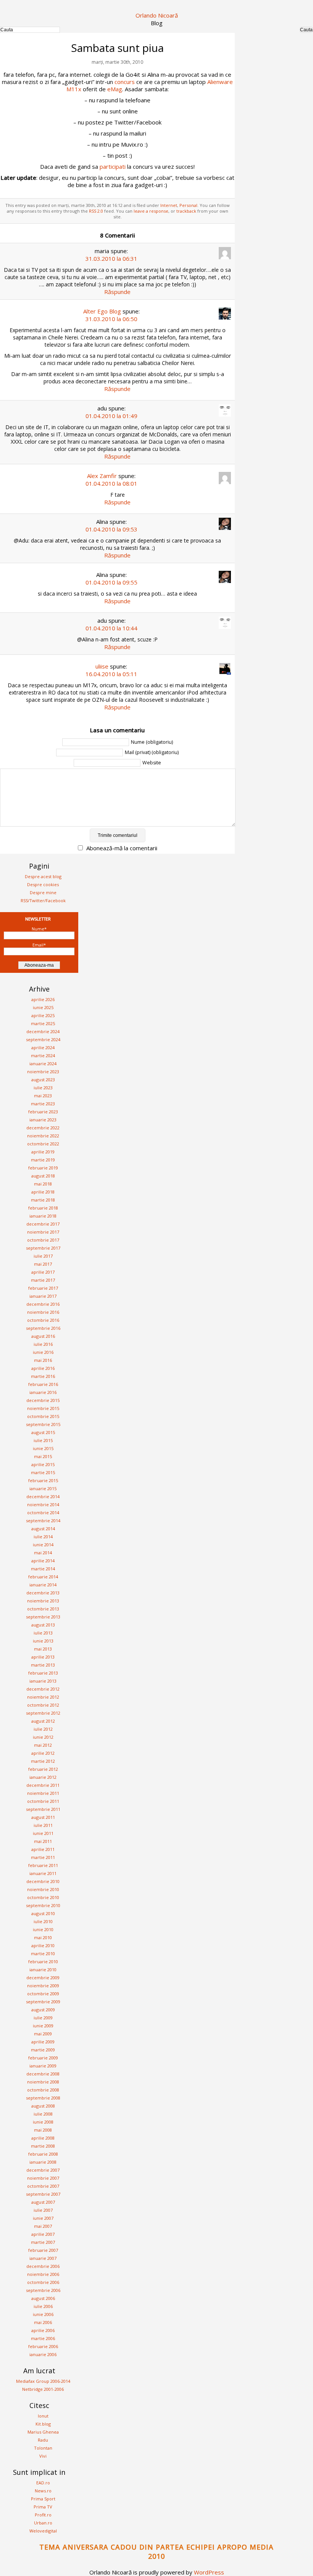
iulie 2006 (43, 2306)
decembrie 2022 (43, 1128)
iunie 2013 (43, 1641)
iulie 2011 (43, 1825)
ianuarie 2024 (43, 1064)
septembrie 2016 (43, 1328)
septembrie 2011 (43, 1809)
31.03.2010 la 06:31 (111, 258)
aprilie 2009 (43, 2042)
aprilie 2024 (43, 1047)
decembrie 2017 (43, 1224)
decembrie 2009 (43, 1978)
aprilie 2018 (43, 1192)
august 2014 (43, 1529)
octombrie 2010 (43, 1897)
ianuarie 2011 (43, 1873)
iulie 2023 (43, 1088)
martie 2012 (43, 1761)
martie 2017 (43, 1280)
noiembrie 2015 (43, 1408)
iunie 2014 (43, 1545)
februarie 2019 (43, 1168)
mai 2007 (43, 2226)
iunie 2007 (43, 2218)
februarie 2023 (43, 1112)
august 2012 (43, 1721)
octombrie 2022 (43, 1144)
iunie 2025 (43, 1007)
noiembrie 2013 (43, 1601)
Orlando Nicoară (157, 15)
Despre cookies (43, 884)
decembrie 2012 (43, 1689)
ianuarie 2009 (43, 2066)
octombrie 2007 (43, 2186)
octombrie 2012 (43, 1705)
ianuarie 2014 (43, 1585)
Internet (169, 205)
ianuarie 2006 (43, 2354)
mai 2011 (43, 1841)
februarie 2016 (43, 1384)
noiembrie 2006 (43, 2274)
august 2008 (43, 2106)
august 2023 (43, 1080)
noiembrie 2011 (43, 1793)
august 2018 (43, 1176)
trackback (186, 211)
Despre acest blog (43, 876)
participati (113, 166)
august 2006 (43, 2298)
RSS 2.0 (96, 211)
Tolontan (43, 2448)
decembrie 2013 (43, 1593)
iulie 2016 (43, 1344)
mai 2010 (43, 1937)
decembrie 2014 (43, 1496)
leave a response (151, 211)
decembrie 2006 (43, 2266)
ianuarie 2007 (43, 2258)
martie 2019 (43, 1160)
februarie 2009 (43, 2058)
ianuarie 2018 (43, 1216)
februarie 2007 (43, 2250)
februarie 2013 (43, 1673)
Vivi (43, 2456)
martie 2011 (43, 1857)
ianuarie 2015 (43, 1488)
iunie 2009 (43, 2026)
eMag (115, 89)
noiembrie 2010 (43, 1889)
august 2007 (43, 2202)
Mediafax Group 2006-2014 (43, 2381)
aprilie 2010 (43, 1945)
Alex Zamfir (102, 476)
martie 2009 (43, 2050)
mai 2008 (43, 2130)
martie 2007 (43, 2242)
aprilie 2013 (43, 1657)
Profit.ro (43, 2515)
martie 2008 (43, 2146)
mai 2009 (43, 2034)
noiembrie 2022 (43, 1136)
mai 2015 (43, 1456)
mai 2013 (43, 1649)
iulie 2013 (43, 1633)
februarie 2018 (43, 1208)
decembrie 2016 (43, 1304)
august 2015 (43, 1432)
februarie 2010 (43, 1961)
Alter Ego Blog (102, 311)
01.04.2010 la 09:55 (111, 582)
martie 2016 (43, 1376)
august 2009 (43, 2010)
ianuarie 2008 (43, 2162)
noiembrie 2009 (43, 1986)
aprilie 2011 (43, 1849)
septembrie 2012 (43, 1713)
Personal (188, 205)
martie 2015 (43, 1472)
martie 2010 (43, 1953)
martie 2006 (43, 2338)
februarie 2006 (43, 2346)
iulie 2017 (43, 1256)
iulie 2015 (43, 1440)
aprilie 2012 (43, 1753)
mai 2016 (43, 1360)
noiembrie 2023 (43, 1072)
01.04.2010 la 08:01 (111, 483)
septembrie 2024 (43, 1039)
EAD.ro (43, 2483)
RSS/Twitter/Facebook (43, 900)
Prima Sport (43, 2499)
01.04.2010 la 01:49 (111, 416)
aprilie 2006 (43, 2330)
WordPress (209, 2572)
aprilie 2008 (43, 2138)
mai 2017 (43, 1264)
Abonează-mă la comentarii (122, 848)
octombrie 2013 (43, 1609)
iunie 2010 (43, 1929)
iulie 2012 (43, 1729)
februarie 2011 (43, 1865)
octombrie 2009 (43, 1994)
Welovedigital (43, 2531)
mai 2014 (43, 1553)
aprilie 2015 (43, 1464)
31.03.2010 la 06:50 (111, 319)
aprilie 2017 (43, 1272)
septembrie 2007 (43, 2194)
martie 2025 (43, 1023)
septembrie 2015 (43, 1424)
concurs (125, 82)
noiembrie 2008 (43, 2082)
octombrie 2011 (43, 1801)
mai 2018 (43, 1184)
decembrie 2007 (43, 2170)
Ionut (43, 2416)
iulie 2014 (43, 1537)
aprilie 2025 (43, 1015)
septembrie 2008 (43, 2098)
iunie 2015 (43, 1448)
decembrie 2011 (43, 1785)
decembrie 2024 (43, 1031)
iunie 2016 (43, 1352)
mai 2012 (43, 1745)
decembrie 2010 (43, 1881)
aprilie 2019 (43, 1152)
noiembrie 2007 (43, 2178)
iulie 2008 (43, 2114)
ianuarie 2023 (43, 1120)
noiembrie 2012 (43, 1697)
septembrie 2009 (43, 2002)
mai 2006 (43, 2322)
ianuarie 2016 (43, 1392)
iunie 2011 (43, 1833)
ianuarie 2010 (43, 1970)
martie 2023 (43, 1104)
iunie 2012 (43, 1737)
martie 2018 (43, 1200)
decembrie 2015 (43, 1400)
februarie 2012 (43, 1769)
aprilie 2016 (43, 1368)
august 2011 (43, 1817)
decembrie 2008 (43, 2074)
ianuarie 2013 (43, 1681)
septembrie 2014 (43, 1521)
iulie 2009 (43, 2018)
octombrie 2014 (43, 1512)
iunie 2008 (43, 2122)
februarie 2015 (43, 1480)
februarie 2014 (43, 1577)
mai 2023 (43, 1096)
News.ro (43, 2491)
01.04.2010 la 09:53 (111, 529)
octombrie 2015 (43, 1416)
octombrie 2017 (43, 1240)
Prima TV (43, 2507)
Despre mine (43, 892)
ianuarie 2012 (43, 1777)
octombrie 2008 (43, 2090)
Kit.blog (43, 2424)
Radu (43, 2440)
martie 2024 (43, 1055)
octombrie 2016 (43, 1320)
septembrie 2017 (43, 1248)
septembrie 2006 (43, 2290)
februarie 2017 (43, 1288)
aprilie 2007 (43, 2234)
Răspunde (117, 292)
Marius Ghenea (43, 2432)
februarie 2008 (43, 2154)
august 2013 (43, 1625)
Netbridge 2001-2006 (43, 2389)
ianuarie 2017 (43, 1296)
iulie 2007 (43, 2210)
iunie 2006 (43, 2314)
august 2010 (43, 1913)
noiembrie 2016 (43, 1312)
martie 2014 (43, 1569)
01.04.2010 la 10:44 (111, 628)
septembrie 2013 (43, 1617)
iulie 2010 (43, 1921)
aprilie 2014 (43, 1561)
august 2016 (43, 1336)
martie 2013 (43, 1665)
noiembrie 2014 (43, 1504)
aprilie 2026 (43, 999)
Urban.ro (43, 2523)
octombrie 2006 (43, 2282)
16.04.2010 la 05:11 (111, 674)
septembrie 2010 (43, 1905)
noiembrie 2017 (43, 1232)
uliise (102, 666)
